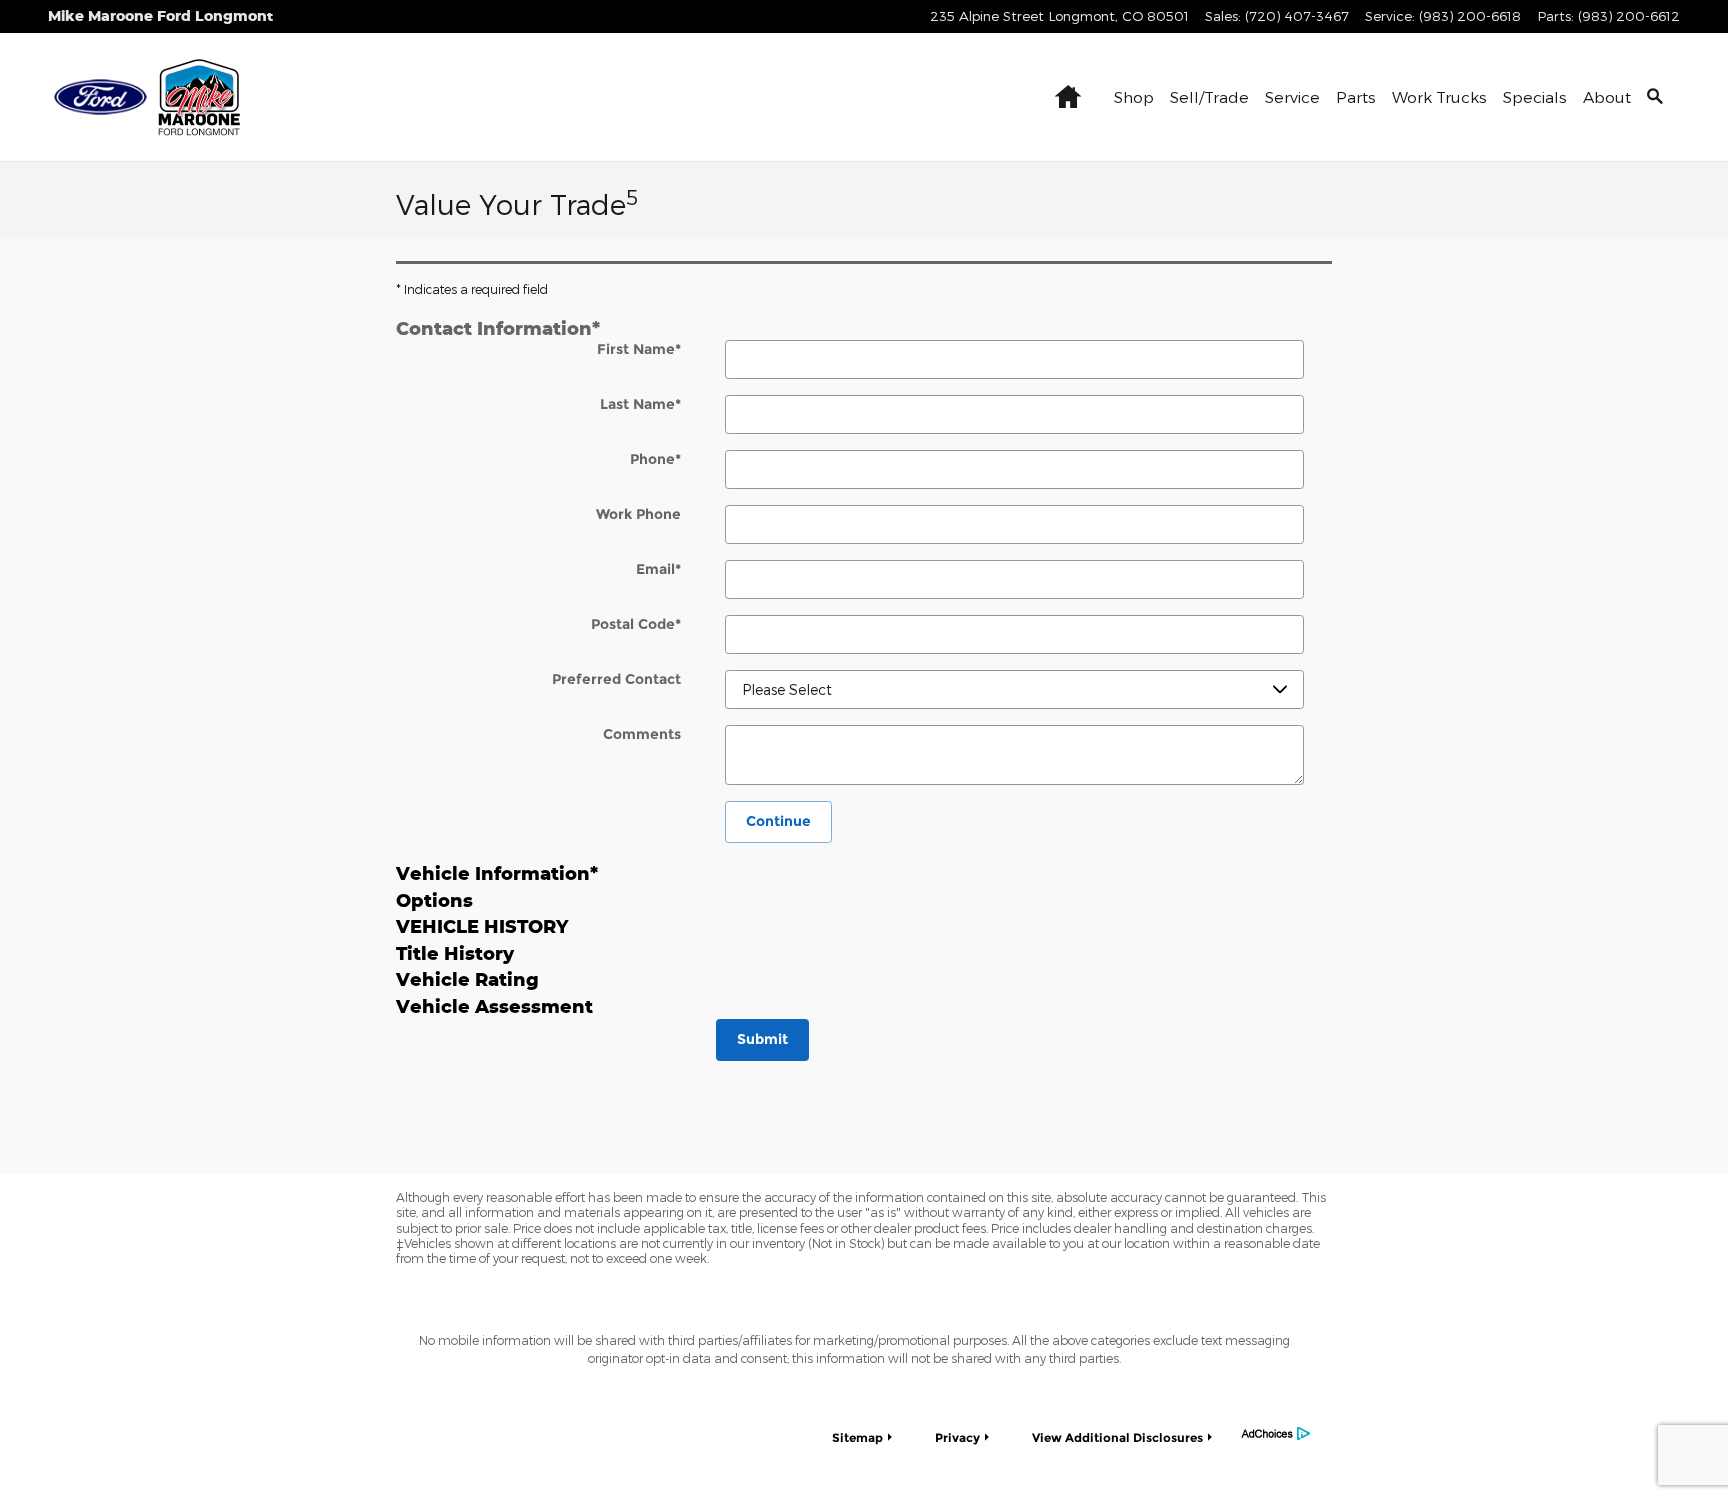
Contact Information (498, 328)
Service (1292, 96)
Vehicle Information (497, 873)
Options (434, 900)
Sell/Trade (1209, 96)
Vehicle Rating (467, 979)
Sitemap (857, 1437)
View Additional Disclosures (1117, 1437)
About (1607, 96)
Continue (778, 821)
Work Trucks (1439, 96)
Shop (1134, 96)
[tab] (864, 327)
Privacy (957, 1437)
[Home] (100, 97)
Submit (762, 1039)
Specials (1535, 96)
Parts (1356, 96)
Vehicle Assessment (494, 1006)
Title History (455, 953)
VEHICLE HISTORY (482, 926)
